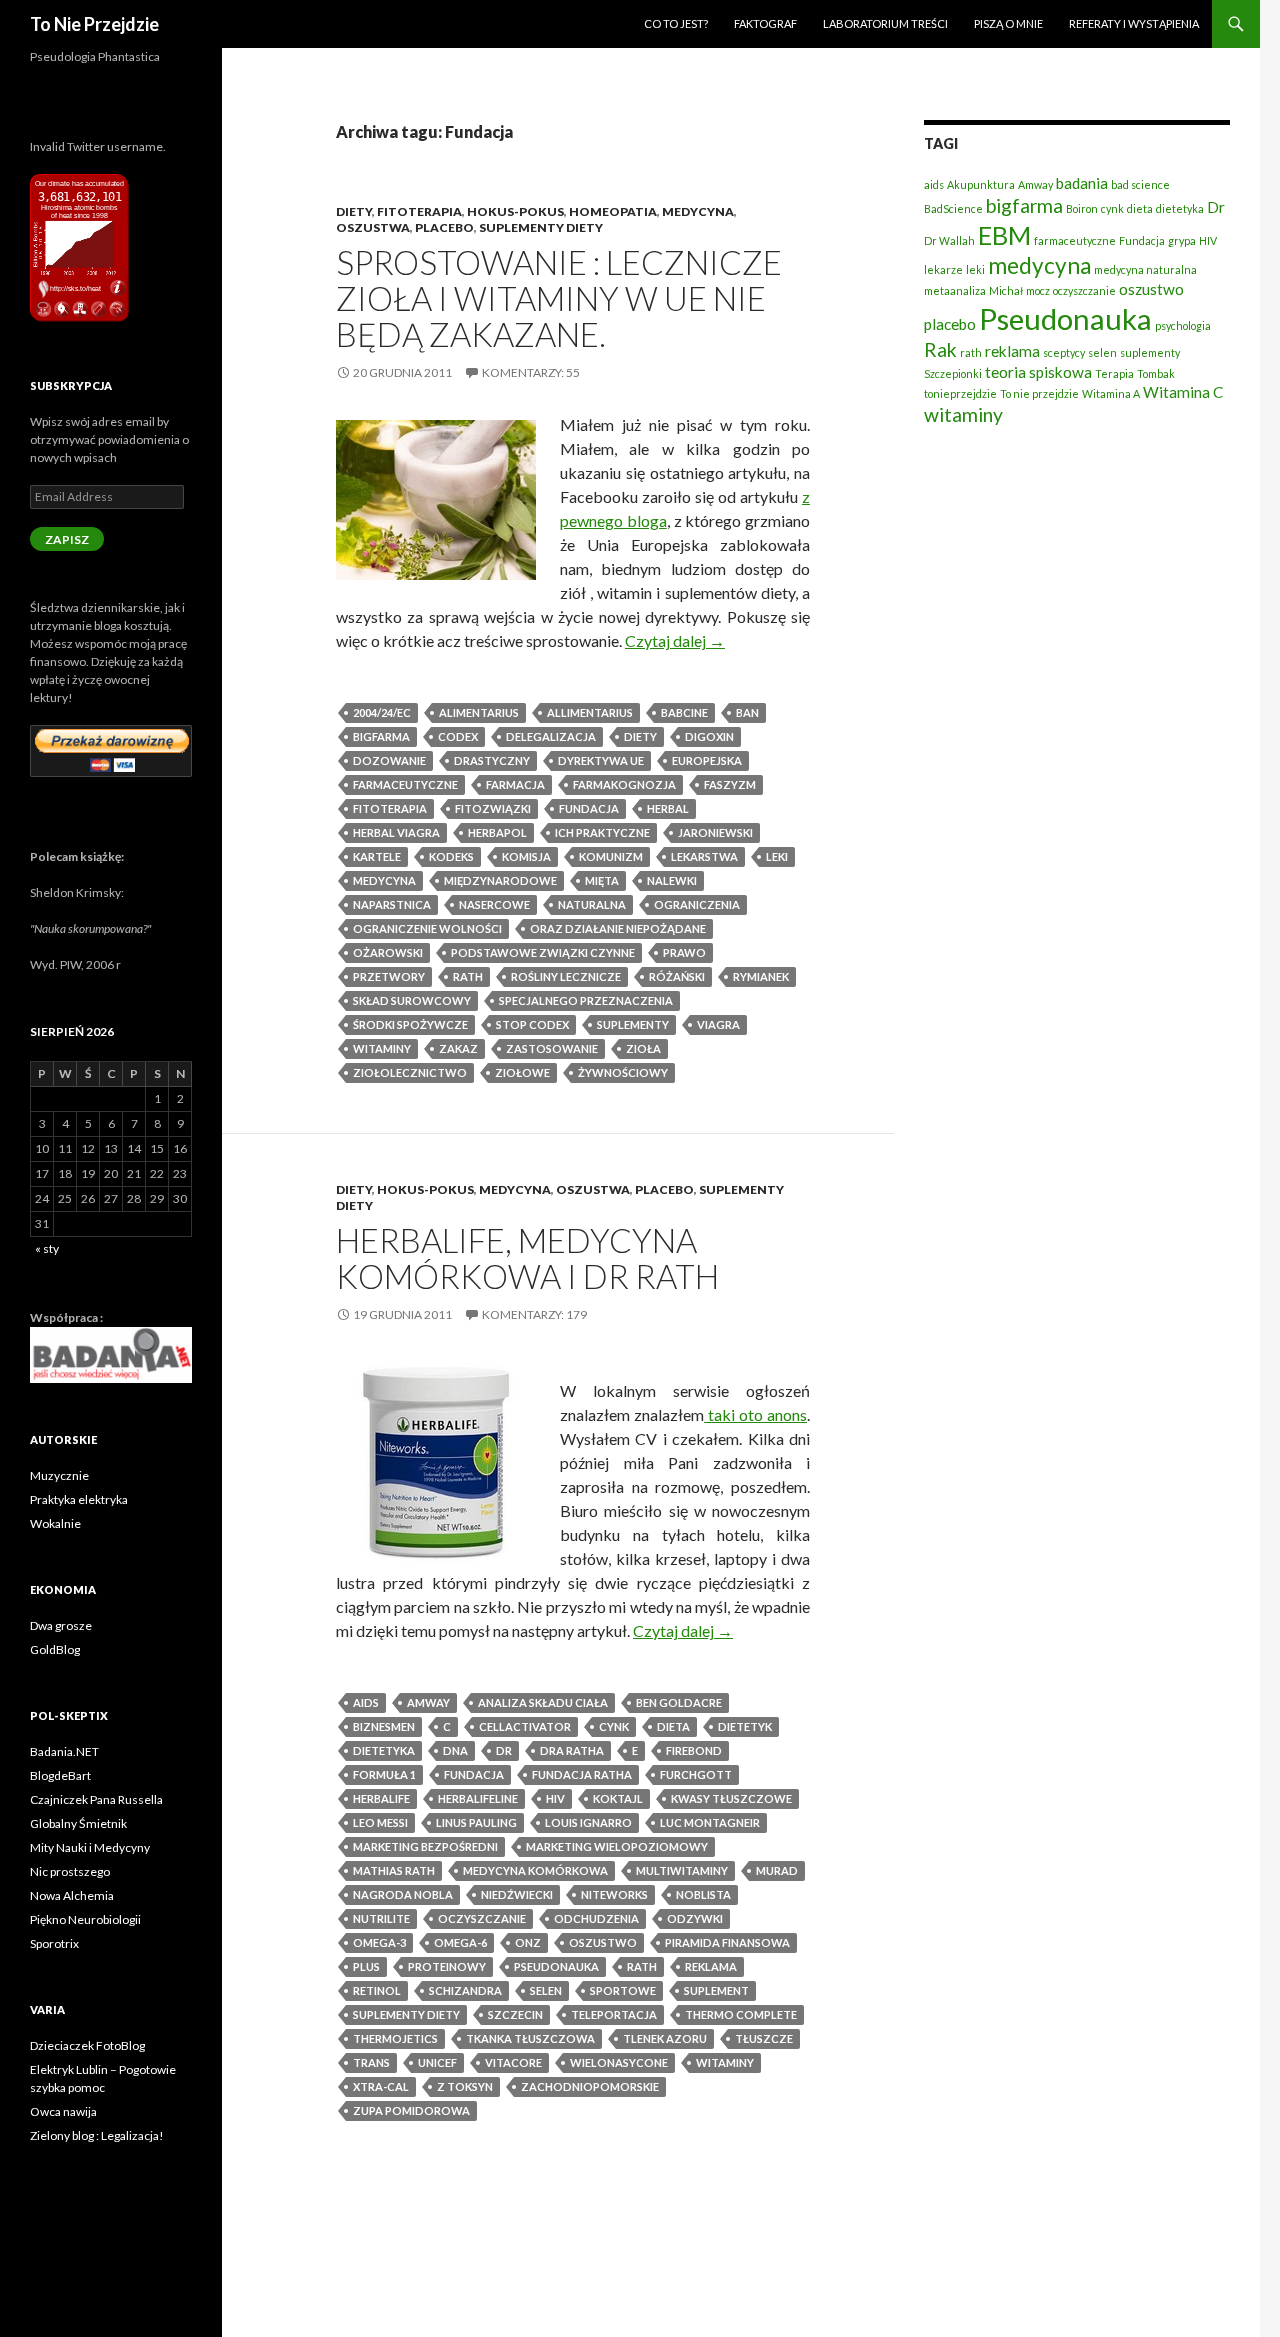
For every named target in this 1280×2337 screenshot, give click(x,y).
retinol (377, 1990)
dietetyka (384, 1750)
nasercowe (494, 904)
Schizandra (465, 1990)
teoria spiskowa (1038, 372)
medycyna (384, 880)
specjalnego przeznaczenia (586, 1000)
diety (640, 736)
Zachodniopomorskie (590, 2086)
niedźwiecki (517, 1894)
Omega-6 (460, 1942)
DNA (455, 1750)
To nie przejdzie (1039, 393)
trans (371, 2062)
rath (468, 976)
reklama (711, 1966)
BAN (747, 712)
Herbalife (381, 1798)
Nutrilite (381, 1918)
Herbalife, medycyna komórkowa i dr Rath (527, 1258)
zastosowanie (552, 1048)
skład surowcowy (412, 1000)
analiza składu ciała (543, 1702)
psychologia (1183, 325)
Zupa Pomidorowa (411, 2110)
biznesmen (384, 1726)
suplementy (633, 1024)
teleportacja (614, 2014)
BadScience (953, 208)
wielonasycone (619, 2062)
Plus (366, 1966)
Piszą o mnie (1008, 23)
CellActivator (525, 1726)
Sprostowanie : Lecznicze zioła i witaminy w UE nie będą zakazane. (559, 298)
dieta (673, 1726)
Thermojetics (395, 2038)
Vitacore (513, 2062)
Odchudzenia (596, 1918)
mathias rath (394, 1870)
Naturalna (592, 904)
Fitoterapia (419, 211)
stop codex (532, 1024)
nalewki (672, 880)
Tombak (1156, 373)
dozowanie (389, 760)
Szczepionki (953, 373)
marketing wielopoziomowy (617, 1846)
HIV (555, 1798)
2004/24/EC (382, 712)
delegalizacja (551, 736)
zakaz (458, 1048)
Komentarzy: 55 (531, 372)
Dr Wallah (949, 240)
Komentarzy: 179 (534, 1314)
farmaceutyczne (405, 784)
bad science (1140, 184)
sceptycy (1064, 352)
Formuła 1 (384, 1774)
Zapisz (67, 539)
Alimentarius (479, 712)
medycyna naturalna (1145, 269)
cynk (614, 1726)
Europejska (707, 760)
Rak (940, 349)
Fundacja (589, 808)
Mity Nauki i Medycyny (90, 1847)
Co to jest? (676, 23)
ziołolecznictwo (410, 1072)
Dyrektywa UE (601, 760)
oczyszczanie (482, 1918)
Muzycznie (59, 1475)
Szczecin (515, 2014)
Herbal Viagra (396, 832)
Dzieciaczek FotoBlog (87, 2045)
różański (677, 976)
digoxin (709, 736)
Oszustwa (373, 227)
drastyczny (492, 760)
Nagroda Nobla (403, 1894)
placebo (950, 324)
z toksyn (465, 2086)
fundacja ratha (582, 1774)
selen (546, 1990)
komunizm (611, 856)
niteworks (614, 1894)
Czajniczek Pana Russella (96, 1799)
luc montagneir (710, 1822)
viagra (718, 1024)
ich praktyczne (602, 832)
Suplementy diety (541, 227)
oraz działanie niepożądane (618, 928)
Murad (777, 1870)
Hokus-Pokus (515, 211)
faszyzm (730, 784)
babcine (684, 712)
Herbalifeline (478, 1798)
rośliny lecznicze (566, 976)
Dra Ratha (572, 1750)
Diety (354, 211)
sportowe (623, 1990)
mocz (1038, 290)
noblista (703, 1894)
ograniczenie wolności (427, 928)
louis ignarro (588, 1822)
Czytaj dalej (675, 640)
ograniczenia (697, 904)
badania (1082, 183)
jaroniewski (715, 832)
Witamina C (1183, 392)
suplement (716, 1990)
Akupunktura (981, 184)
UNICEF (437, 2062)
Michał (1006, 290)
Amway (428, 1702)
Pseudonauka (556, 1966)
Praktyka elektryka (79, 1499)
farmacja (515, 784)
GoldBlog (55, 1649)
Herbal (668, 808)
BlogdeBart (60, 1775)
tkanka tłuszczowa (530, 2038)
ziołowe (522, 1072)
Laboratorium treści (885, 23)
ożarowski (388, 952)
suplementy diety (406, 2014)
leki (777, 856)
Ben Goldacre (679, 1702)
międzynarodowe (500, 880)
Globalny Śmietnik (78, 1823)
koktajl (618, 1798)
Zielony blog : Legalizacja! (97, 2135)
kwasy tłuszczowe (731, 1798)
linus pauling (476, 1822)
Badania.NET (64, 1751)
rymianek (761, 976)
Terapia (1114, 373)
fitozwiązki (493, 808)
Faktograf (765, 23)
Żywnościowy (623, 1072)
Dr (504, 1750)
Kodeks (451, 856)
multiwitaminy (682, 1870)
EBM (1004, 235)
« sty (47, 1248)
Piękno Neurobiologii (85, 1919)
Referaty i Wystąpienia (1134, 23)
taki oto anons (755, 1414)
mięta (602, 880)
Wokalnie (55, 1523)
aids (366, 1702)
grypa (1182, 240)
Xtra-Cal (381, 2086)
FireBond (694, 1750)
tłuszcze (764, 2038)
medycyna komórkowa (535, 1870)
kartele (377, 856)
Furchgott (696, 1774)
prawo (684, 952)
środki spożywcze (410, 1024)
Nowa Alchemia (72, 1895)
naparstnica (392, 904)
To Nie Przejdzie (94, 24)
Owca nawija (63, 2111)
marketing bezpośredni (425, 1846)
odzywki (695, 1918)
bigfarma (381, 736)
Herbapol (497, 832)
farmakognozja (624, 784)
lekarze (943, 269)
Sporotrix (54, 1943)
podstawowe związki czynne (543, 952)
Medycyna (698, 211)
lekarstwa (704, 856)
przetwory (389, 976)
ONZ (528, 1942)
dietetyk (745, 1726)
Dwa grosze (61, 1625)
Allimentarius (590, 712)
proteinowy (447, 1966)
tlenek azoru (665, 2038)
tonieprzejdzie (960, 393)
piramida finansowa (727, 1942)
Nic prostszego (70, 1871)
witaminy (382, 1048)
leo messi (380, 1822)
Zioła (643, 1048)
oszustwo (603, 1942)
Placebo (444, 227)
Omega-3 (379, 1942)
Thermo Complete (741, 2014)
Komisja (526, 856)
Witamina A (1111, 393)
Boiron (1082, 208)
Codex (458, 736)
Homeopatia (613, 211)
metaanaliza (955, 290)
